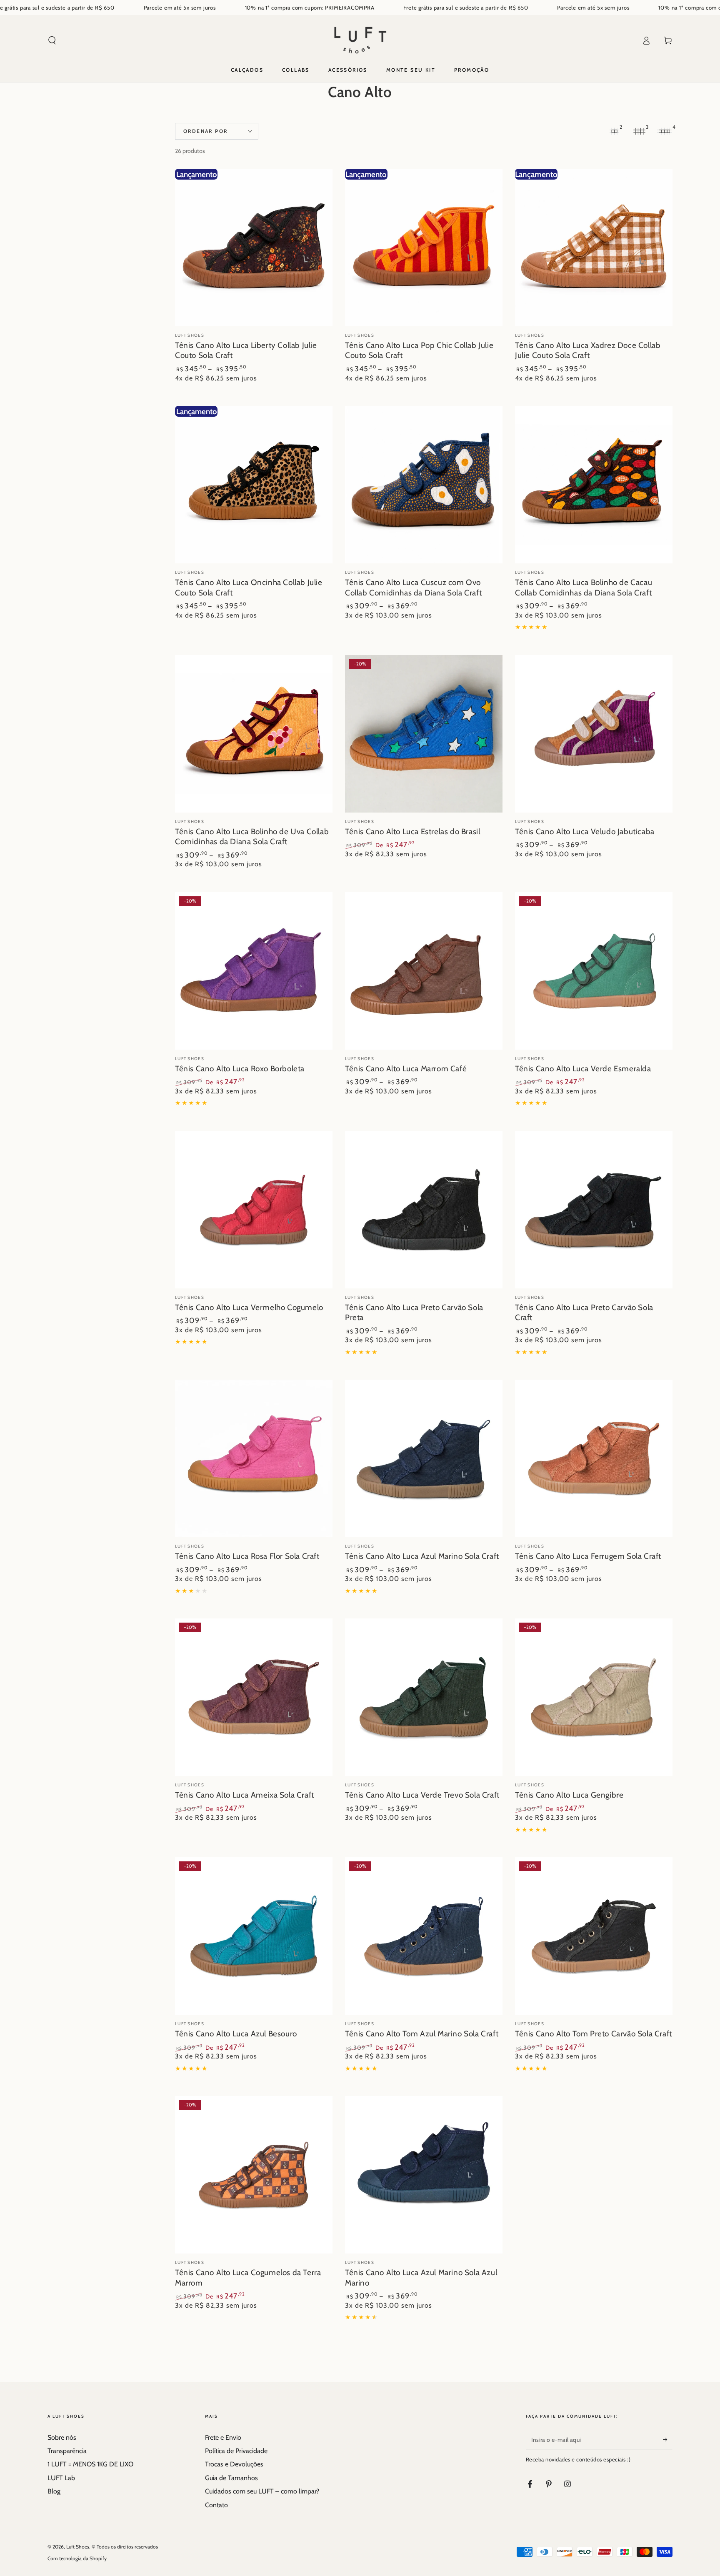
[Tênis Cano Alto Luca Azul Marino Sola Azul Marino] (424, 2175)
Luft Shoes (78, 2547)
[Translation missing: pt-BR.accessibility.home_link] (360, 40)
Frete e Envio (223, 2437)
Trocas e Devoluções (234, 2464)
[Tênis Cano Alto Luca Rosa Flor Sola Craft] (254, 1458)
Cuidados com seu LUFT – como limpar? (262, 2491)
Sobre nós (62, 2437)
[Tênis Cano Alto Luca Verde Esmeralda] (594, 971)
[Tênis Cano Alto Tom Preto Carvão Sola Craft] (594, 1936)
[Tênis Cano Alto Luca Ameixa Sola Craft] (254, 1697)
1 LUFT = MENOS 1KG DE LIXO (90, 2464)
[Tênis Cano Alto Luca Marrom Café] (424, 971)
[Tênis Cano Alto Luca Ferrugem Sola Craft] (594, 1458)
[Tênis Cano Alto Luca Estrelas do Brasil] (424, 734)
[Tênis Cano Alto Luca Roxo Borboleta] (254, 971)
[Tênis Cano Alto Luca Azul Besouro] (254, 1936)
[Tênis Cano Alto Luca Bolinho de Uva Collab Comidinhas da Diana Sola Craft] (254, 734)
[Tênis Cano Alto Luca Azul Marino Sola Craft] (424, 1458)
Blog (54, 2491)
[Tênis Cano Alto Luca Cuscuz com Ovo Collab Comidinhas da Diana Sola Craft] (424, 485)
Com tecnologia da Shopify (77, 2558)
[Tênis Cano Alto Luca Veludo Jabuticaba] (594, 734)
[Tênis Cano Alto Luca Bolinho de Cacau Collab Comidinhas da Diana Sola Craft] (594, 485)
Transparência (67, 2451)
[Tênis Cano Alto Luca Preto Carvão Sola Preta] (424, 1210)
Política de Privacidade (236, 2451)
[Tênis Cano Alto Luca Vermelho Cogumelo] (254, 1210)
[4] (664, 131)
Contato (216, 2505)
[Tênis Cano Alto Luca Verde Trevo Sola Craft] (424, 1697)
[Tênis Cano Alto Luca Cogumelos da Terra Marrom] (254, 2175)
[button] (52, 40)
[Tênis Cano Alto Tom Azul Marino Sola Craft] (424, 1936)
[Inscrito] (668, 2440)
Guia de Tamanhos (231, 2478)
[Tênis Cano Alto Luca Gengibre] (594, 1697)
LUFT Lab (61, 2478)
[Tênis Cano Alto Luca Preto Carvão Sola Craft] (594, 1210)
